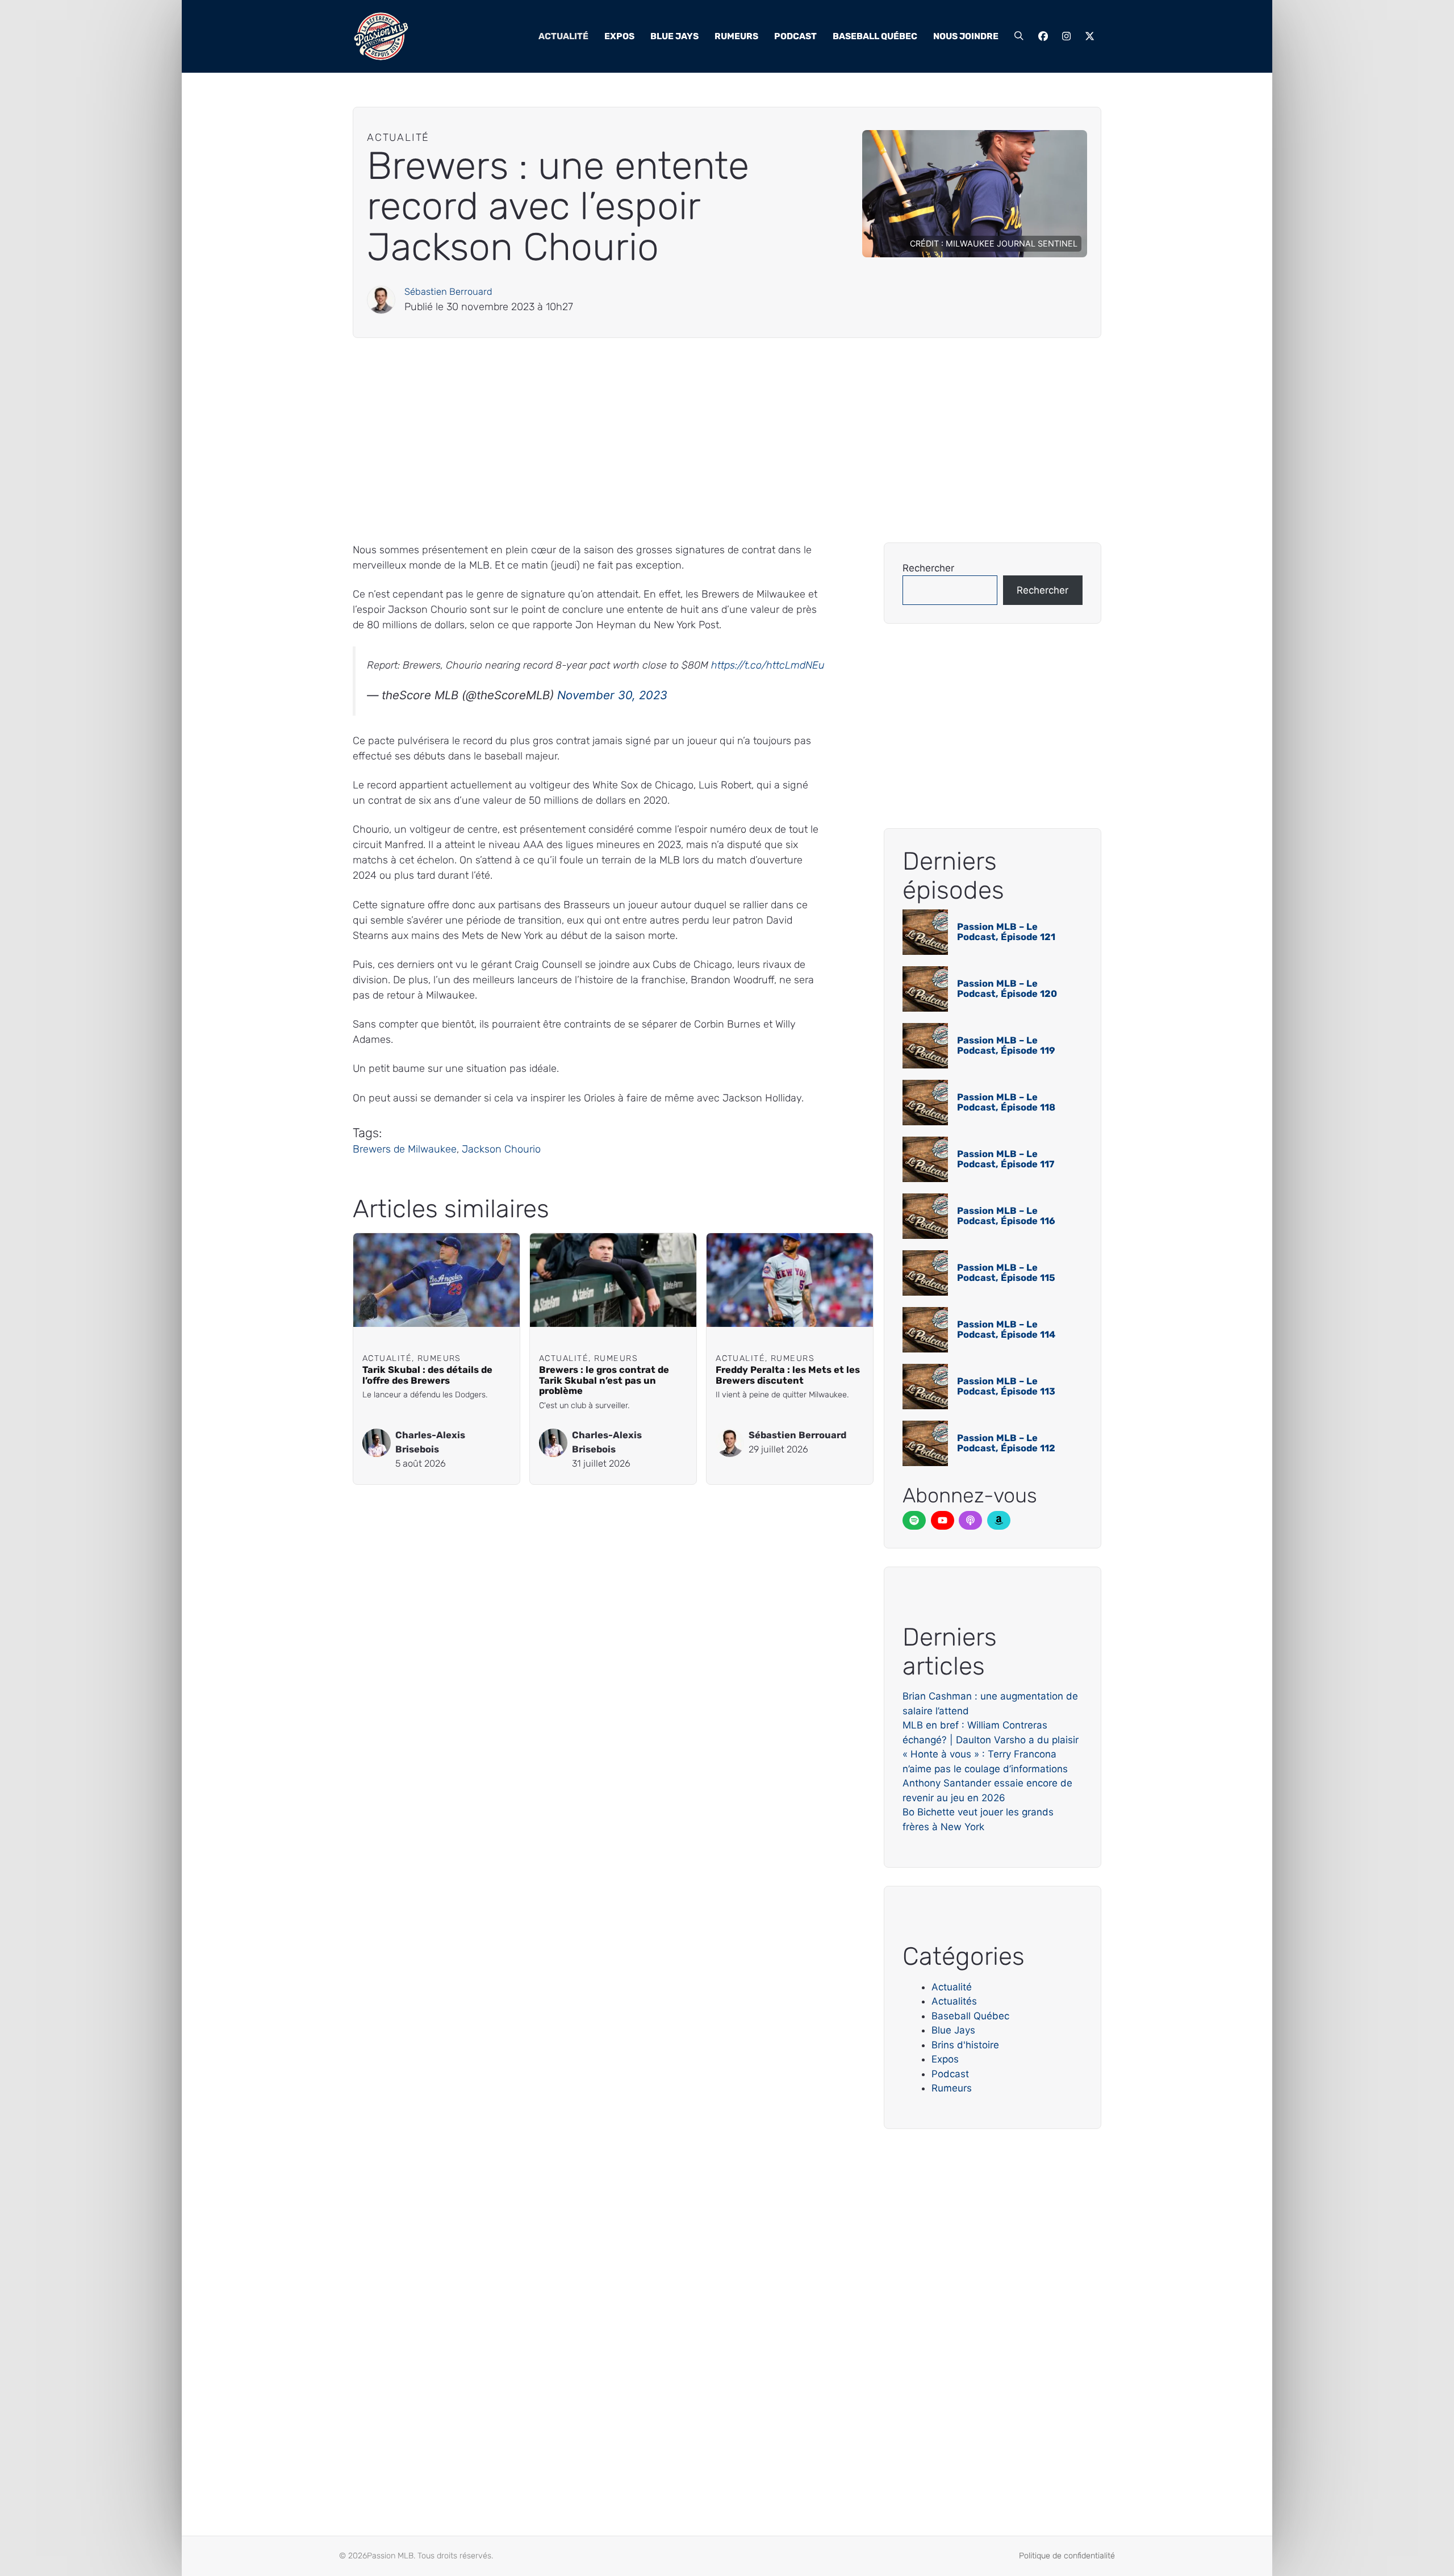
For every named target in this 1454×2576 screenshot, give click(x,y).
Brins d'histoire (965, 2045)
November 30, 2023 (612, 695)
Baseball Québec (875, 36)
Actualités (954, 2001)
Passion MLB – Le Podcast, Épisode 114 (1006, 1329)
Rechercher (928, 568)
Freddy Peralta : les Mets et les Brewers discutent (788, 1375)
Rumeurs (736, 36)
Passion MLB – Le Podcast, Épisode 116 (1006, 1216)
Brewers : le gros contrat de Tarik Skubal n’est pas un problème (604, 1381)
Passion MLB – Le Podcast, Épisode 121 (1006, 932)
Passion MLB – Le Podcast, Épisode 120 (1007, 989)
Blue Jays (674, 36)
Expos (619, 36)
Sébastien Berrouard (448, 292)
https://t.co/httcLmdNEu (768, 665)
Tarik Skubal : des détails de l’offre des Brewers (427, 1375)
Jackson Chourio (501, 1149)
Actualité (563, 36)
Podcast (795, 36)
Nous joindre (966, 36)
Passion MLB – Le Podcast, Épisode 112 (1006, 1443)
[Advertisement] (693, 440)
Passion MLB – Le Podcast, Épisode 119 (1006, 1045)
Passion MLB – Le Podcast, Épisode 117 (1006, 1159)
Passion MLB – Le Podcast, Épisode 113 (1006, 1386)
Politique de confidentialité (1067, 2556)
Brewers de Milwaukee (405, 1149)
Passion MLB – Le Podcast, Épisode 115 (1006, 1273)
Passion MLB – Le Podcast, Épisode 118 (1006, 1102)
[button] (1019, 36)
